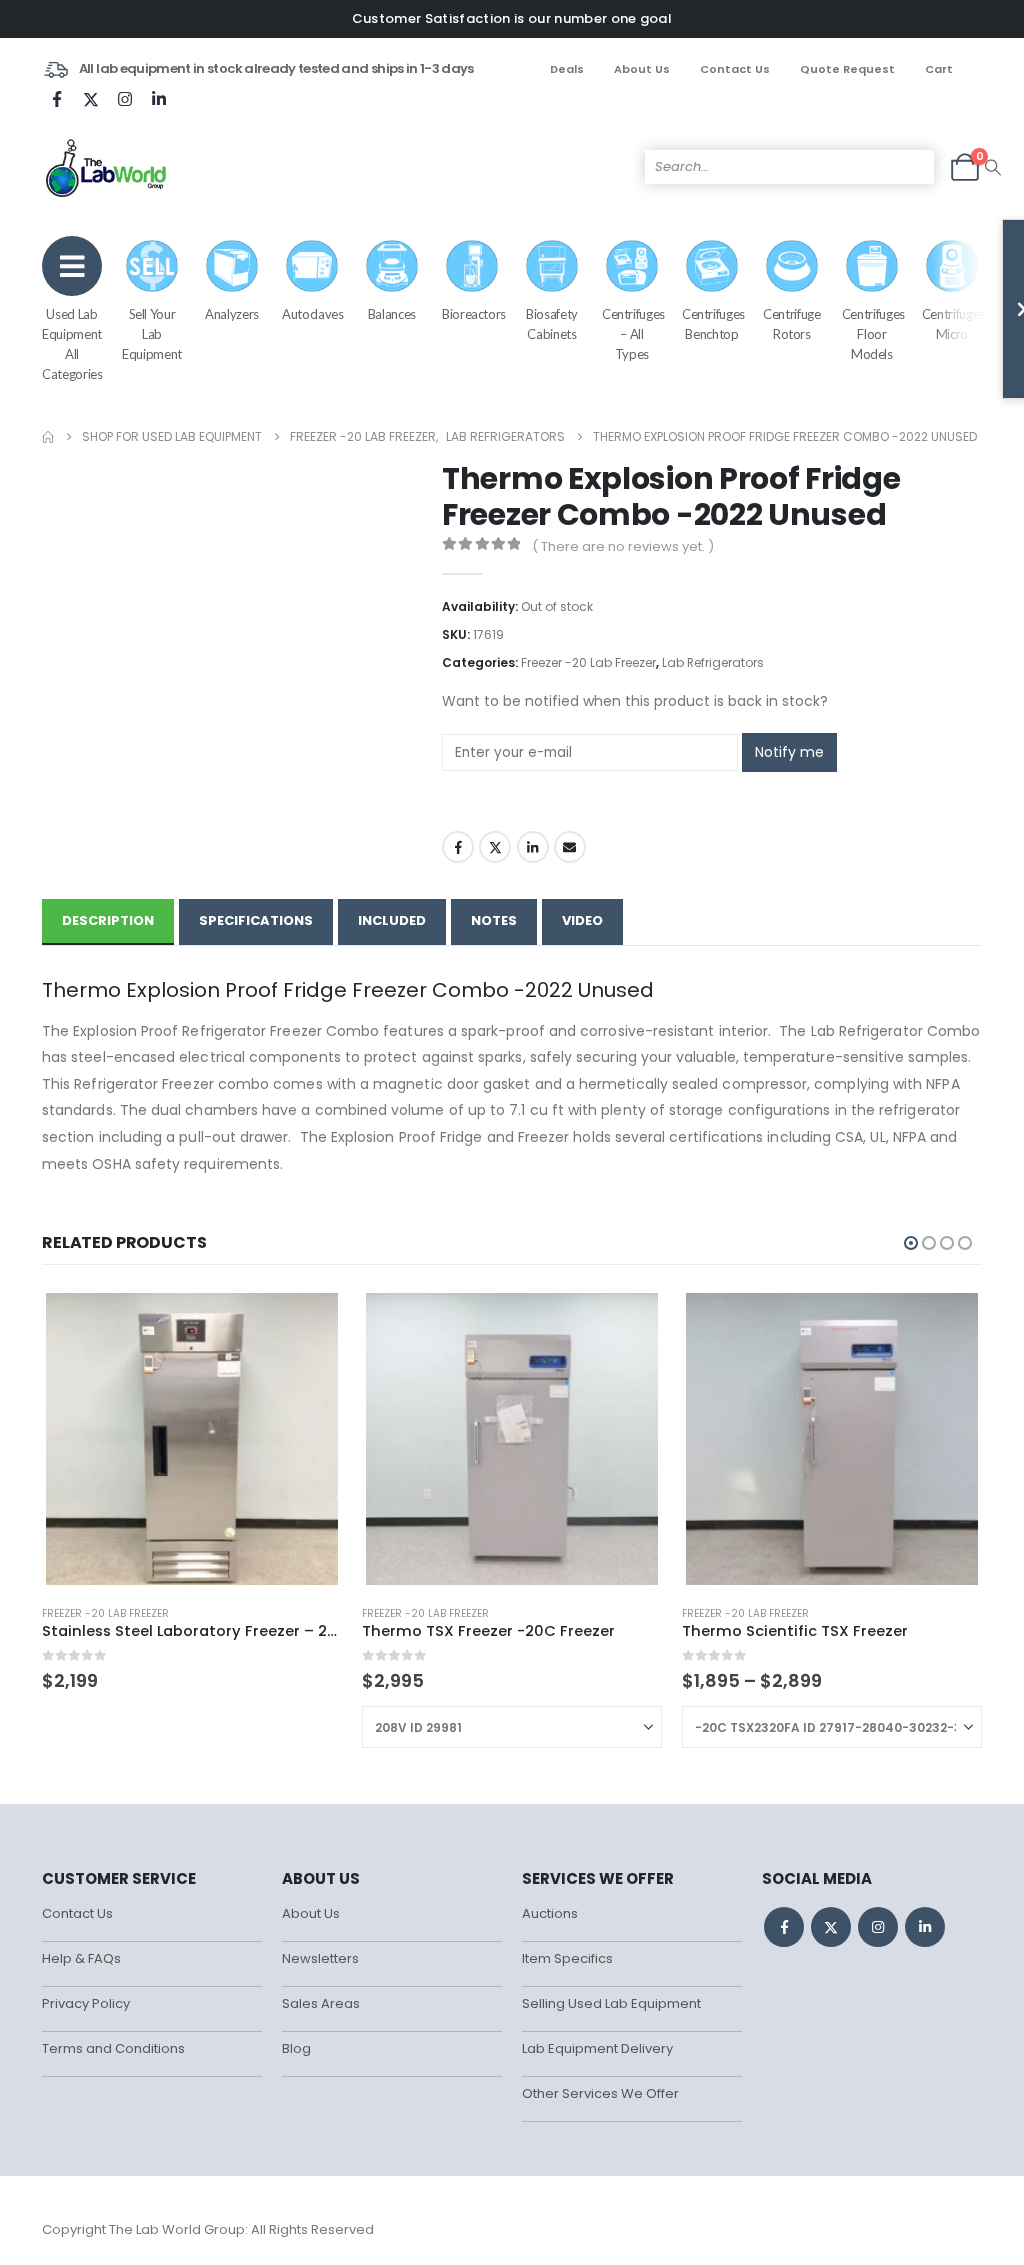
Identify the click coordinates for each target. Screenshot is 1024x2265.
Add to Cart (629, 1322)
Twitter (495, 847)
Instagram (878, 1927)
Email (570, 847)
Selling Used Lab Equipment (611, 2003)
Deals (567, 69)
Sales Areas (321, 2003)
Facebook (458, 847)
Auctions (550, 1913)
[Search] (993, 167)
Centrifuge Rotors (792, 324)
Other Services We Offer (600, 2093)
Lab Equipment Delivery (597, 2048)
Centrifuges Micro (953, 324)
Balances (392, 314)
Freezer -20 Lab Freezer (588, 662)
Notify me (789, 752)
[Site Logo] (107, 167)
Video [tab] (582, 920)
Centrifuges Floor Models (873, 334)
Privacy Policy (86, 2003)
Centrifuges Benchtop (713, 324)
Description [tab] (108, 920)
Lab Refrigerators (713, 662)
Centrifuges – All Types (633, 334)
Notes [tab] (494, 920)
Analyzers (232, 314)
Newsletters (320, 1958)
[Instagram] (125, 99)
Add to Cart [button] (309, 1322)
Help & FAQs (81, 1958)
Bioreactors (474, 314)
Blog (296, 2048)
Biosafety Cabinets (552, 324)
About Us (642, 69)
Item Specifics (567, 1958)
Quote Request (847, 69)
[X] (91, 99)
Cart (939, 69)
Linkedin (925, 1927)
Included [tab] (392, 920)
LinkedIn (533, 847)
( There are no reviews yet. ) (623, 546)
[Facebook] (57, 99)
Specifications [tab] (256, 920)
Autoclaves (313, 314)
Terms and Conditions (113, 2048)
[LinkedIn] (159, 99)
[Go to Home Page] (48, 437)
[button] (911, 1243)
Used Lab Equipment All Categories (72, 344)
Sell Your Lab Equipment (152, 334)
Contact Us (735, 69)
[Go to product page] (192, 1439)
